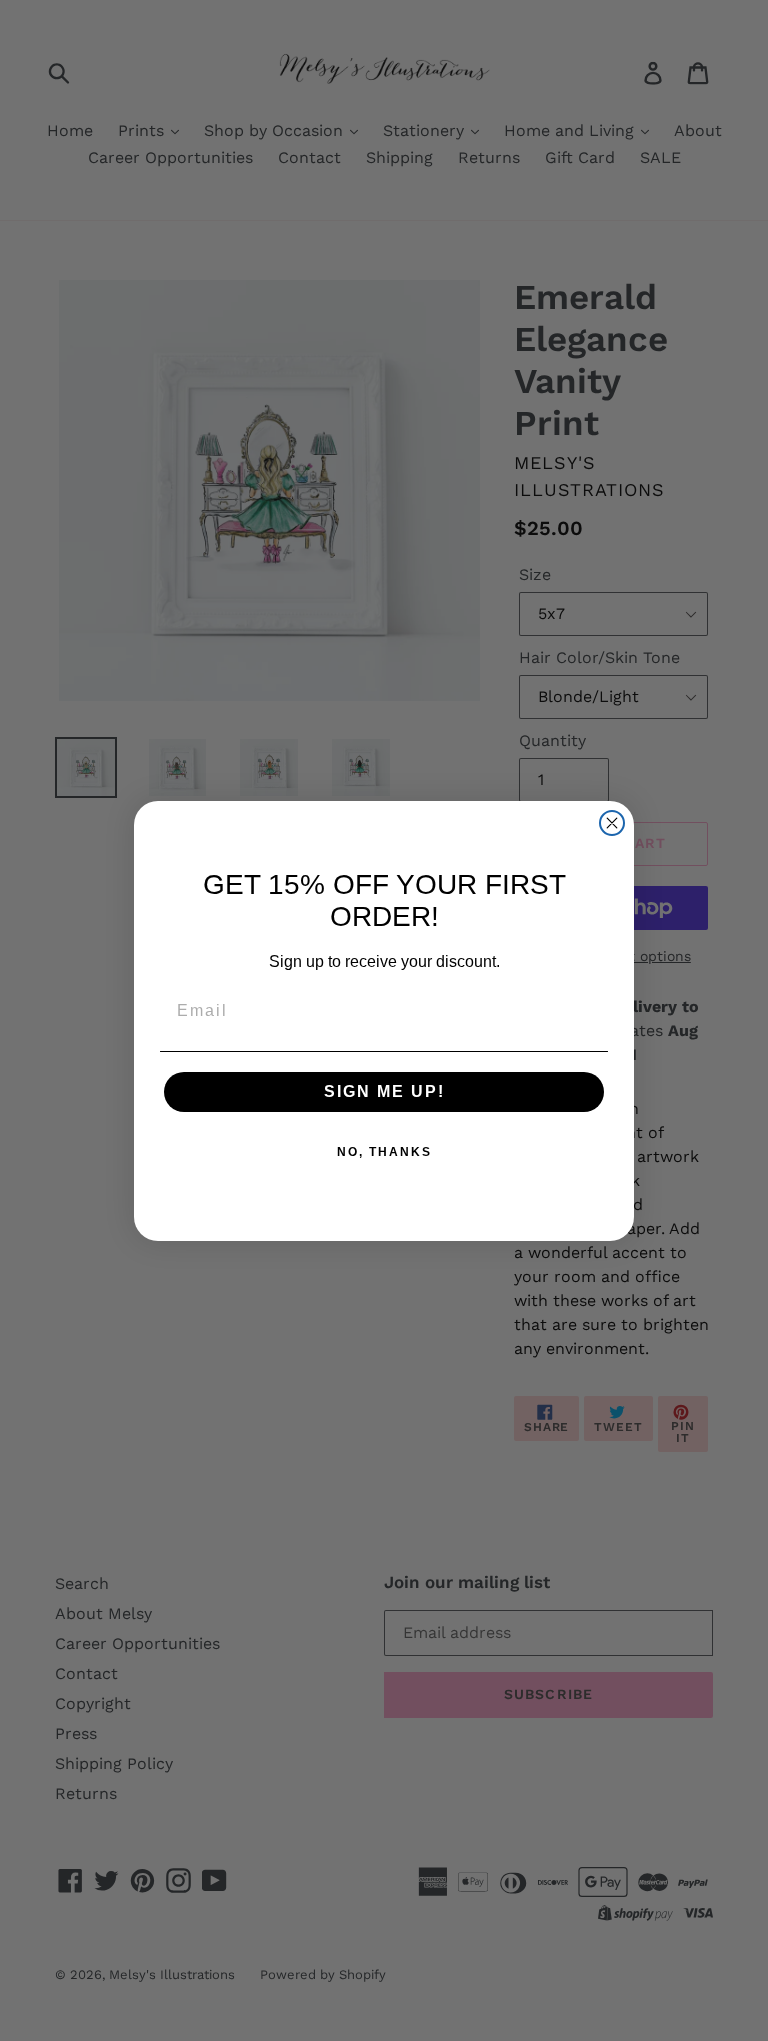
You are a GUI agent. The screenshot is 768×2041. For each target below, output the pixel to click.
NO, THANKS (384, 1152)
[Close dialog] (612, 823)
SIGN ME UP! (384, 1091)
